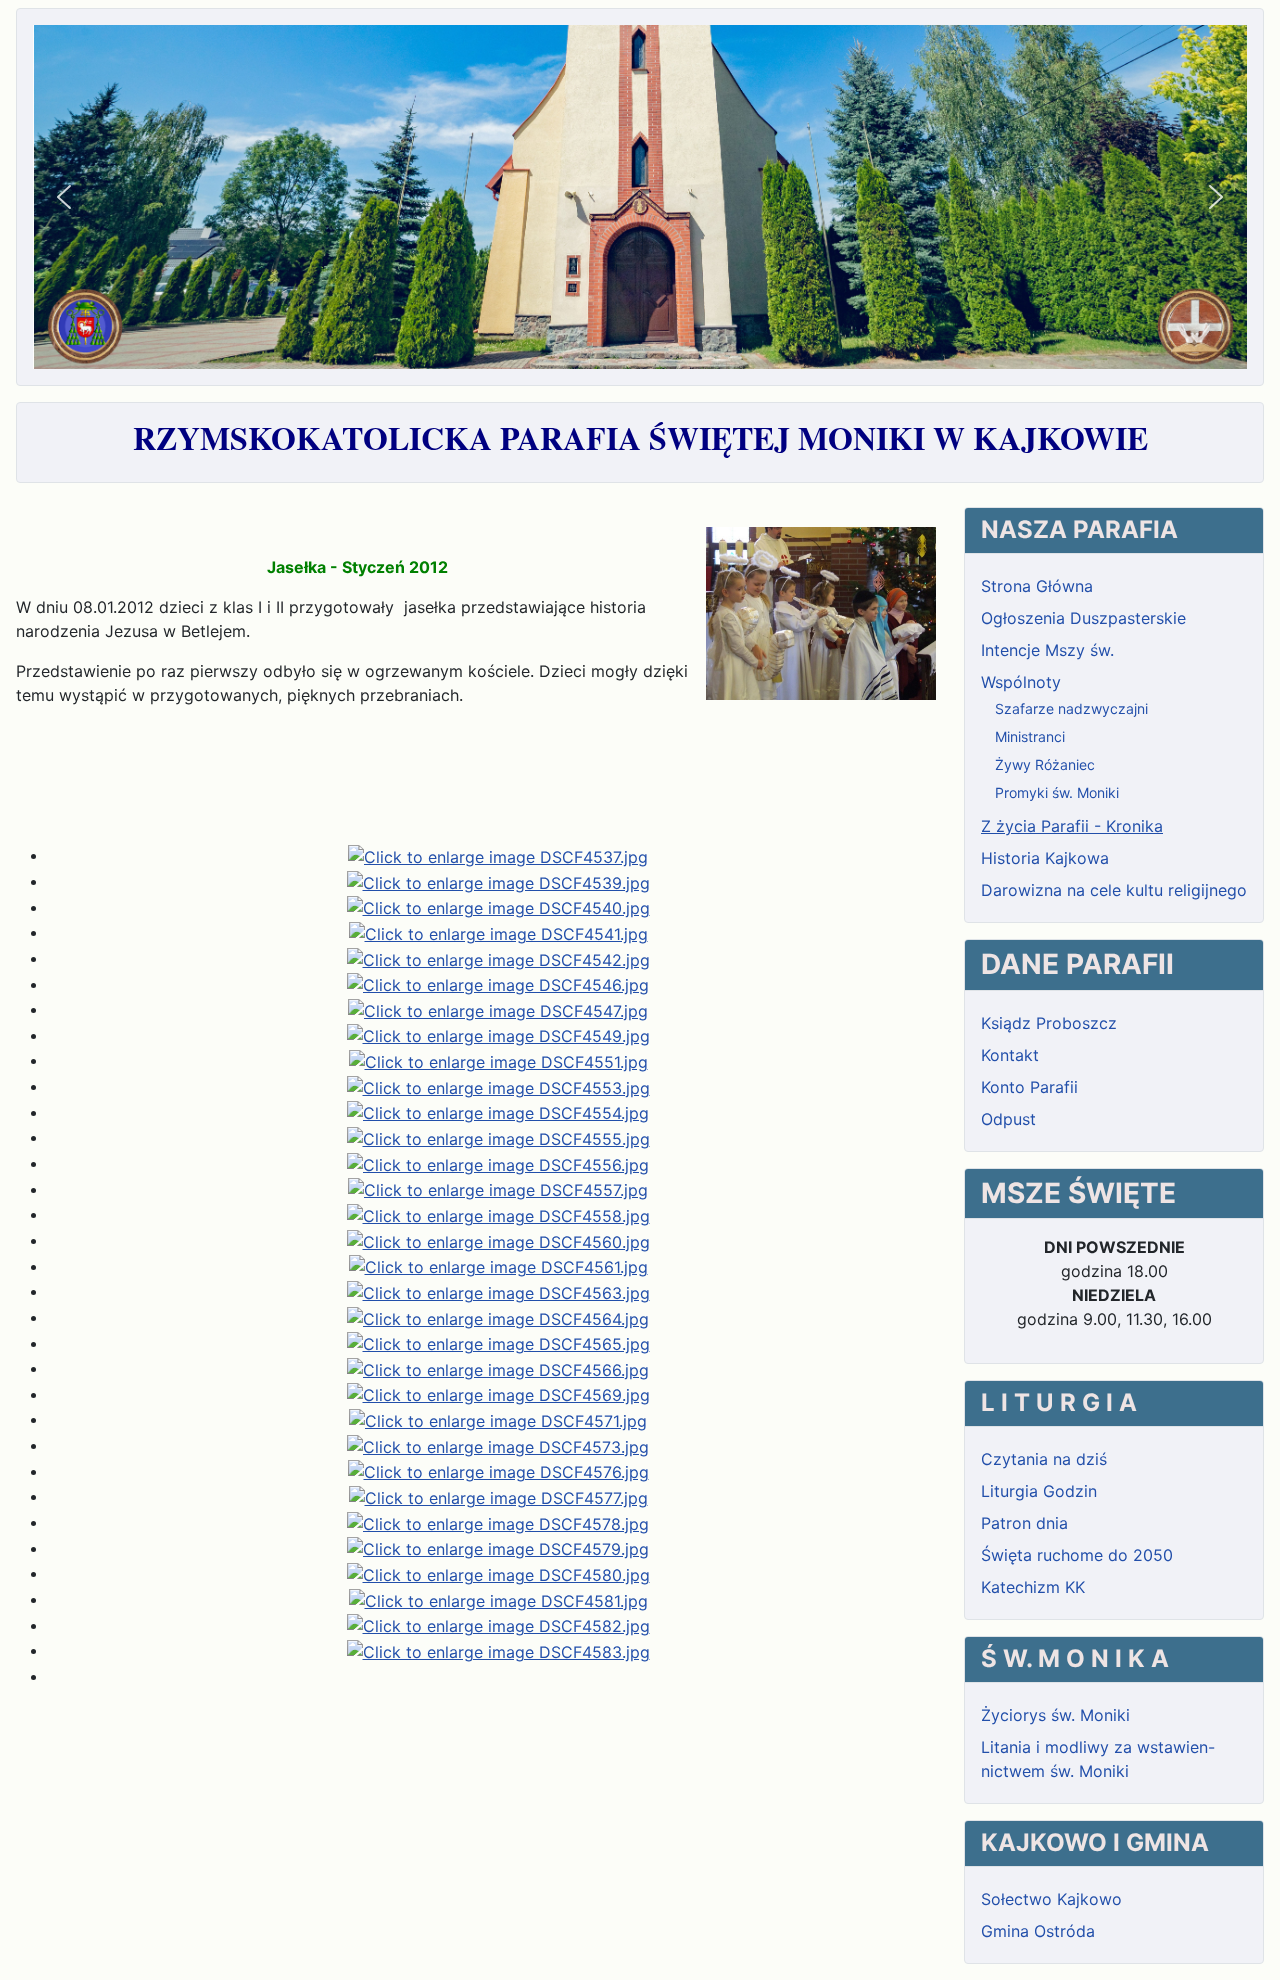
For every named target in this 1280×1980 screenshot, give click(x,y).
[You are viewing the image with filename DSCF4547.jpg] (498, 1009)
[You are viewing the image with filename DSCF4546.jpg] (498, 984)
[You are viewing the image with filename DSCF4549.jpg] (498, 1035)
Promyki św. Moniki (1057, 792)
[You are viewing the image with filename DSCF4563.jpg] (498, 1291)
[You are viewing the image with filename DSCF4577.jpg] (498, 1496)
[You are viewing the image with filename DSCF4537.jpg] (498, 855)
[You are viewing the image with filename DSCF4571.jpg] (498, 1419)
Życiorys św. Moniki (1055, 1715)
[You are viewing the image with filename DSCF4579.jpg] (498, 1548)
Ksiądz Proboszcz (1049, 1023)
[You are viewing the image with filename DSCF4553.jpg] (498, 1086)
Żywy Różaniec (1045, 764)
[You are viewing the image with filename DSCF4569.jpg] (498, 1394)
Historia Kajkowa (1045, 858)
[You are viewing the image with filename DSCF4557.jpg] (498, 1189)
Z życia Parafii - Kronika (1072, 826)
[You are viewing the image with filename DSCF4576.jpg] (498, 1471)
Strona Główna (1037, 586)
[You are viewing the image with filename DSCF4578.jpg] (498, 1522)
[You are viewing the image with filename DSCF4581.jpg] (498, 1599)
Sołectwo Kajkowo (1051, 1899)
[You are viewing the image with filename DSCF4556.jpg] (498, 1163)
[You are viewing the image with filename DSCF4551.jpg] (498, 1060)
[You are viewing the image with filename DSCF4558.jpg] (498, 1214)
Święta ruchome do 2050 (1077, 1555)
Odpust (1008, 1119)
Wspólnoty (1021, 682)
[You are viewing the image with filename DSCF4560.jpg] (498, 1240)
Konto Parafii (1029, 1087)
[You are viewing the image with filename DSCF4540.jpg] (498, 907)
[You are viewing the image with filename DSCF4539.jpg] (498, 881)
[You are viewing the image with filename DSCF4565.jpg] (498, 1343)
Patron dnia (1024, 1523)
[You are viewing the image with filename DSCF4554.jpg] (498, 1112)
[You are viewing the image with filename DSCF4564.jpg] (498, 1317)
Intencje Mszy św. (1047, 650)
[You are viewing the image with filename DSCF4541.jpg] (498, 932)
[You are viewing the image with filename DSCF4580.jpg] (498, 1573)
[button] (64, 197)
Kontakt (1010, 1055)
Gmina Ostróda (1038, 1931)
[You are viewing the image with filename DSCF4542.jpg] (498, 958)
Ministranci (1030, 736)
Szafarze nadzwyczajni (1071, 708)
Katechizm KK (1033, 1587)
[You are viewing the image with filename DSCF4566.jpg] (498, 1368)
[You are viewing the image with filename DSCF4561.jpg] (498, 1266)
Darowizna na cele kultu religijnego (1114, 890)
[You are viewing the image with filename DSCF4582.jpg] (498, 1625)
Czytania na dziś (1044, 1459)
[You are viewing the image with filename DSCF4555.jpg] (498, 1137)
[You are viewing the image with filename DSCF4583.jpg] (498, 1650)
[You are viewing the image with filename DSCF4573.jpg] (498, 1445)
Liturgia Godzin (1039, 1491)
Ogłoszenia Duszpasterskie (1083, 618)
